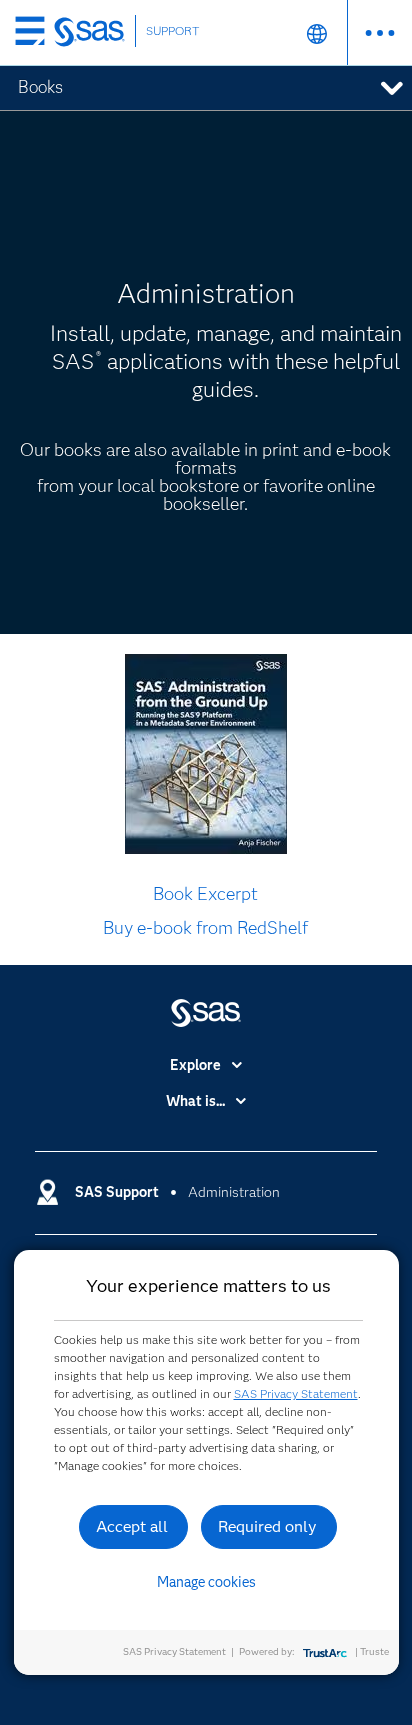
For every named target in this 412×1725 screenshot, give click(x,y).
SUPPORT (173, 30)
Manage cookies (206, 1582)
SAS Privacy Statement (296, 1393)
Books (40, 87)
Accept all (132, 1526)
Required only (267, 1526)
